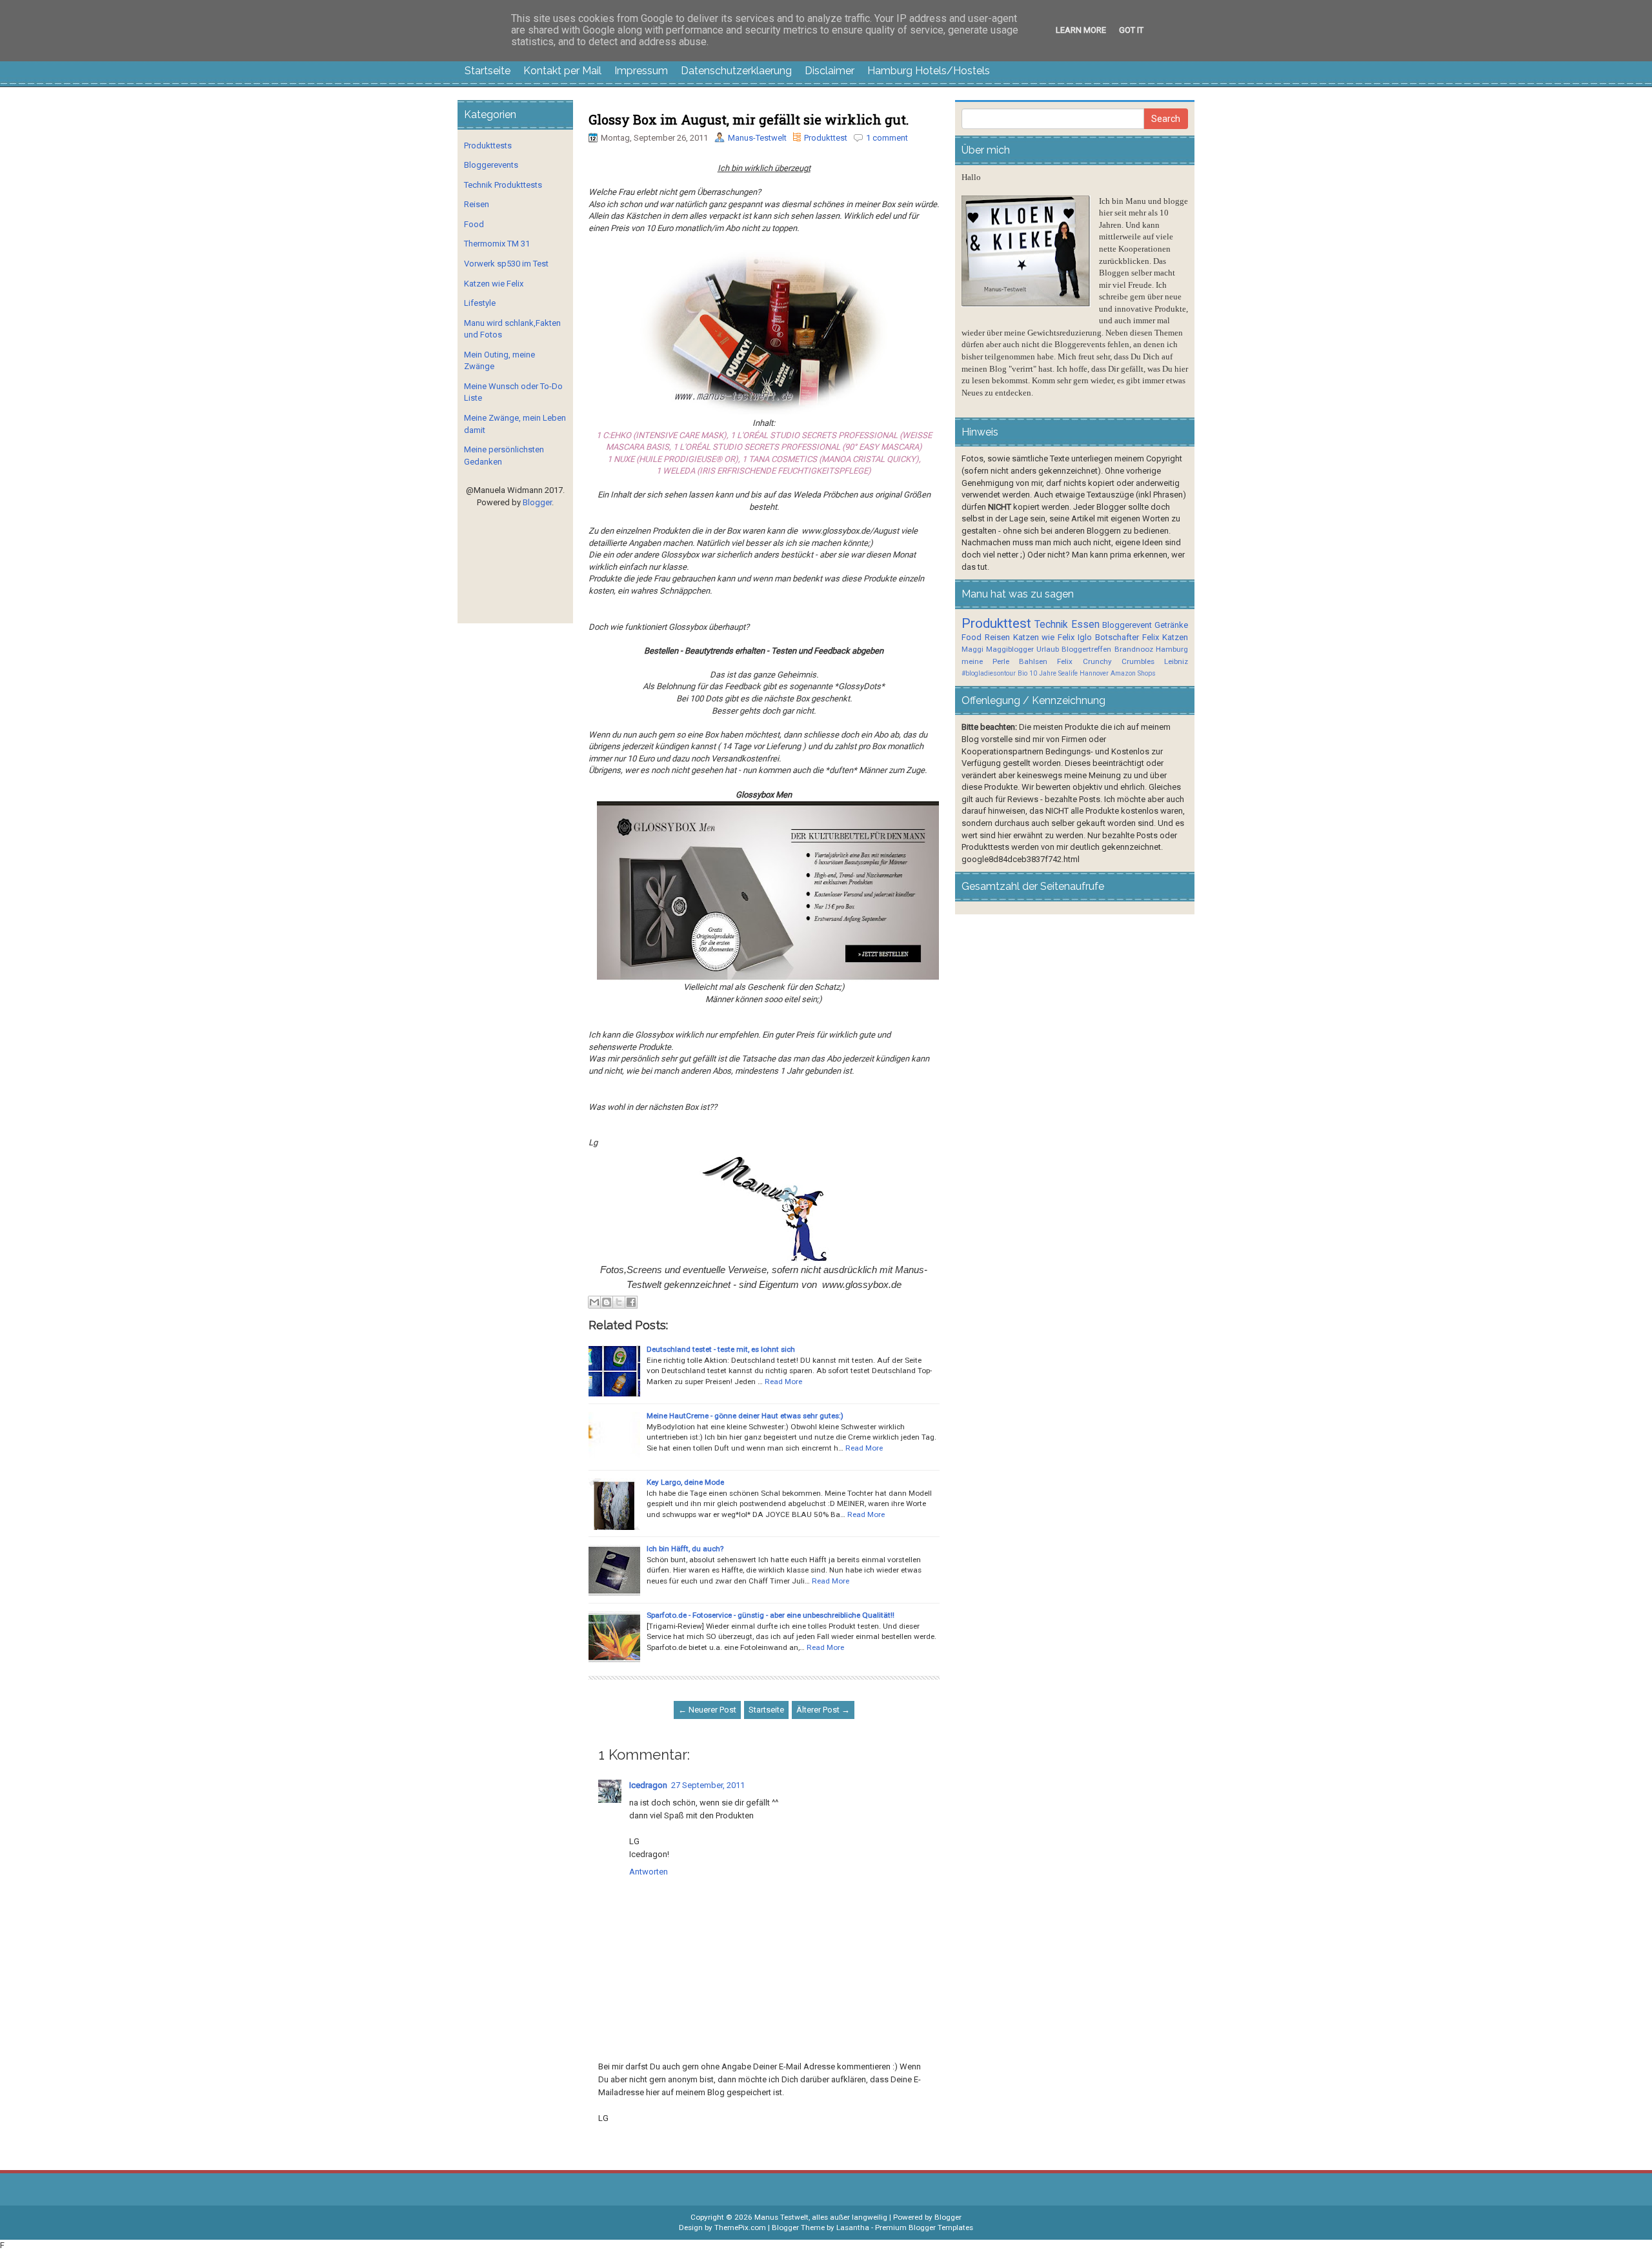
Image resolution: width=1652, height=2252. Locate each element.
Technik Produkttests (503, 185)
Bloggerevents (491, 165)
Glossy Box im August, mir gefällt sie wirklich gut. (749, 119)
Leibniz (1176, 661)
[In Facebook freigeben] (631, 1302)
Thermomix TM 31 (497, 244)
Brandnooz (1134, 649)
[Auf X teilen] (619, 1302)
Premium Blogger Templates (924, 2227)
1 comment (887, 138)
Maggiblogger (1010, 649)
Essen (1085, 625)
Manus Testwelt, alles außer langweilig (821, 2217)
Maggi (972, 649)
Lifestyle (480, 303)
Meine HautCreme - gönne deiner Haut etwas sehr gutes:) (745, 1416)
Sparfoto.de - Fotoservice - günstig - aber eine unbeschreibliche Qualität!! (771, 1615)
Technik (1051, 625)
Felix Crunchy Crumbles (1105, 661)
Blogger (537, 502)
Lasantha (853, 2227)
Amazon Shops (1133, 673)
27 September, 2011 (708, 1785)
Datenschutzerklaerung (736, 71)
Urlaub (1048, 649)
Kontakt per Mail (562, 71)
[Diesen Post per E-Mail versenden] (594, 1302)
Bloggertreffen (1086, 649)
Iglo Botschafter (1108, 637)
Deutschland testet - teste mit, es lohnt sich (721, 1349)
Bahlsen (1033, 661)
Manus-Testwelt (757, 138)
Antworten (649, 1872)
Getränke (1171, 625)
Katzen (1175, 637)
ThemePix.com (740, 2227)
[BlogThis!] (607, 1302)
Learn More (1081, 30)
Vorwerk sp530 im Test (506, 264)
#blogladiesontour (989, 673)
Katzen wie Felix (494, 284)
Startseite (488, 71)
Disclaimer (830, 71)
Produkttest (826, 138)
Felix (1151, 637)
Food (474, 224)
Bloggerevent (1127, 625)
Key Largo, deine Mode (685, 1482)
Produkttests (488, 146)
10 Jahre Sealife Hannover (1069, 673)
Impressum (641, 71)
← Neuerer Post (707, 1710)
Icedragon (648, 1785)
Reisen (477, 204)
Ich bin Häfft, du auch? (685, 1549)
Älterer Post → (823, 1710)
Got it (1131, 30)
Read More (783, 1382)
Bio (1022, 673)
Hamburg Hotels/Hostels (929, 71)
